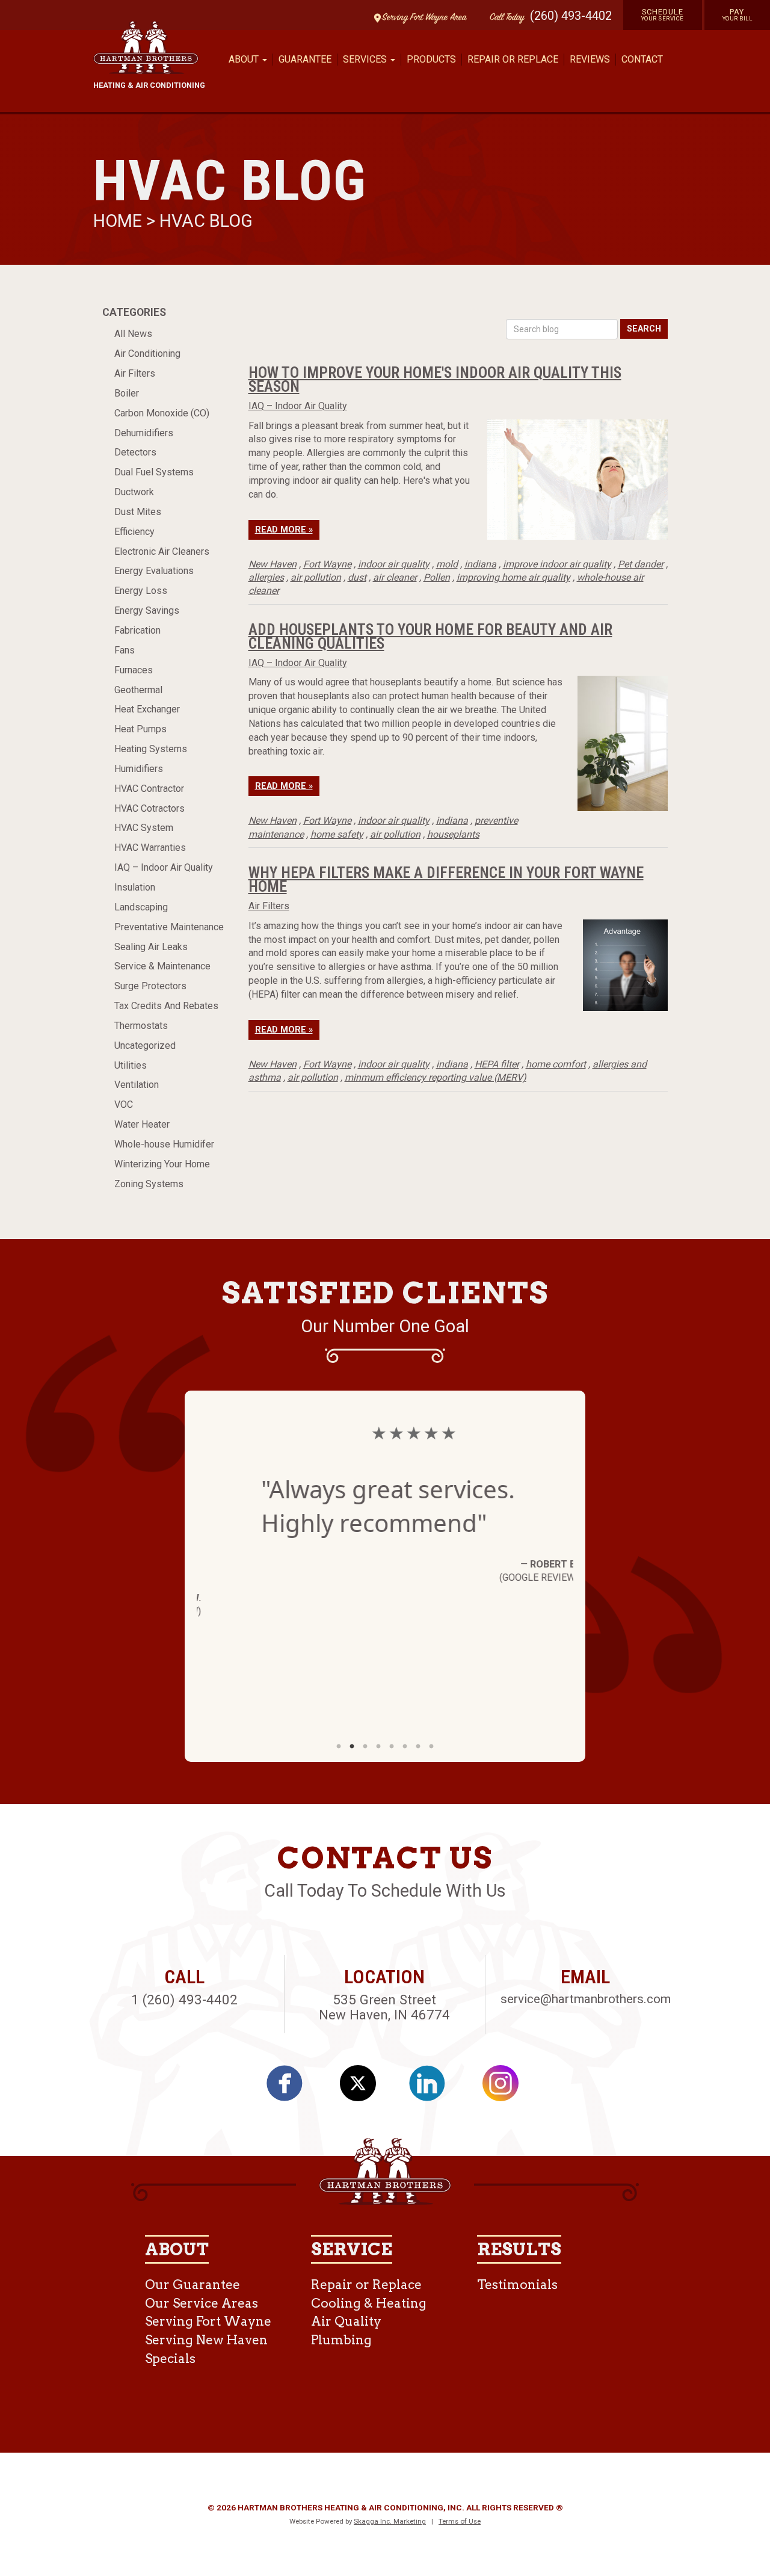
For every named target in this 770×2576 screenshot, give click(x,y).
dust (357, 577)
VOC (124, 1104)
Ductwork (134, 492)
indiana (480, 564)
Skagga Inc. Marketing (390, 2521)
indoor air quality (394, 564)
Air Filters (135, 373)
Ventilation (137, 1085)
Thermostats (141, 1026)
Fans (125, 650)
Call (504, 18)
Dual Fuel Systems (154, 472)
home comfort (556, 1064)
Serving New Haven (206, 2340)
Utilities (131, 1065)
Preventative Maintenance (169, 927)
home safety (337, 834)
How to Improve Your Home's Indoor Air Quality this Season (435, 379)
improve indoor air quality (557, 564)
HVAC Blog (206, 221)
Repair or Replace (513, 59)
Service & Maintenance (162, 966)
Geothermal (138, 690)
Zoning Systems (149, 1184)
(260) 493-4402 (571, 16)
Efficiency (134, 532)
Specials (170, 2358)
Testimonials (517, 2284)
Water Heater (142, 1124)
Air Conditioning (147, 354)
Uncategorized (145, 1046)
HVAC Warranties (150, 848)
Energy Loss (141, 591)
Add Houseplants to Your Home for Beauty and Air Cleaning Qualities (430, 636)
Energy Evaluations (154, 571)
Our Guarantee (192, 2284)
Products (431, 59)
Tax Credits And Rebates (166, 1006)
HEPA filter (497, 1064)
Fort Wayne (327, 564)
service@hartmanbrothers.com (586, 1999)
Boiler (127, 393)
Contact (642, 59)
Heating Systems (151, 749)
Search (644, 329)
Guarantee (305, 59)
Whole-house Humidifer (164, 1144)
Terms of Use (460, 2521)
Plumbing (341, 2340)
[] (434, 2087)
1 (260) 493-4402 (184, 2000)
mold (447, 564)
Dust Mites (138, 512)
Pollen (437, 577)
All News (133, 334)
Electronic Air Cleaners (162, 551)
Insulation (135, 887)
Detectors (135, 452)
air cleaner (395, 577)
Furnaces (134, 670)
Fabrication (137, 630)
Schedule (663, 14)
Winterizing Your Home (162, 1164)
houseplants (453, 834)
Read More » (284, 530)
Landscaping (141, 907)
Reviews (590, 59)
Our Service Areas (202, 2303)
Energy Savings (147, 610)
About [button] (245, 59)
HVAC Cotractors (149, 808)
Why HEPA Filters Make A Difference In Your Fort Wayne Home (446, 879)
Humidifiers (139, 769)
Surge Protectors (150, 986)
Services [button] (366, 59)
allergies (266, 577)
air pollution (316, 577)
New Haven (273, 564)
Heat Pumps (140, 729)
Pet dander (641, 564)
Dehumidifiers (144, 433)
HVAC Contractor (149, 789)
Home (120, 221)
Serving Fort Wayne (208, 2321)
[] (291, 2087)
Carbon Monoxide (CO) (162, 413)
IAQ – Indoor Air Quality (164, 867)
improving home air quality (513, 577)
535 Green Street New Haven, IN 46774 (384, 2007)
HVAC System (144, 828)
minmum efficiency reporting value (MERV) (436, 1077)
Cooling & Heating (369, 2303)
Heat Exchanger (147, 709)
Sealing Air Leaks (151, 947)
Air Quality (346, 2321)
